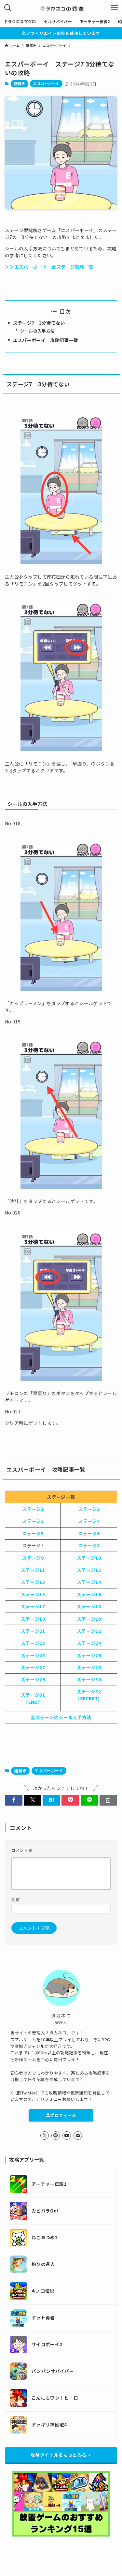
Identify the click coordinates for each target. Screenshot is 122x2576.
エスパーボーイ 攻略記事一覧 (46, 340)
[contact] (78, 2136)
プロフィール (63, 2115)
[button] (14, 1800)
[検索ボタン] (8, 8)
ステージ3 (33, 1521)
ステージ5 (33, 1533)
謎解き (20, 83)
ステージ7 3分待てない (39, 323)
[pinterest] (56, 2136)
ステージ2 (89, 1509)
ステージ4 (89, 1521)
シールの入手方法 (38, 331)
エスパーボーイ (46, 83)
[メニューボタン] (114, 8)
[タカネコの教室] (61, 8)
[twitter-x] (45, 2136)
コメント (22, 1850)
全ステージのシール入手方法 (61, 1717)
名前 (15, 1899)
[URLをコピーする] (108, 1800)
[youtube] (67, 2136)
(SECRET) (89, 1698)
